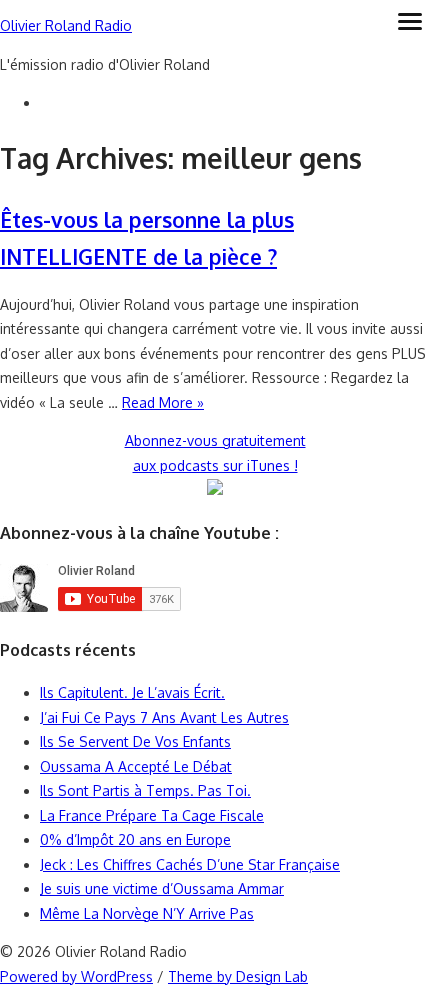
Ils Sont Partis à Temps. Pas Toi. (145, 790)
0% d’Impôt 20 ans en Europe (135, 839)
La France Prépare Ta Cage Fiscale (152, 815)
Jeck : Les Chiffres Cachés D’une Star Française (190, 864)
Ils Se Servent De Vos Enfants (135, 741)
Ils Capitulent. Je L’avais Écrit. (132, 692)
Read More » (163, 402)
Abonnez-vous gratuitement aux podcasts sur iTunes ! (215, 453)
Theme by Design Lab (238, 976)
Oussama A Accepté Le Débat (136, 766)
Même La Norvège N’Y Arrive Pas (147, 913)
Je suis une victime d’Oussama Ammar (162, 888)
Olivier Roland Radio (66, 25)
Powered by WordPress (76, 976)
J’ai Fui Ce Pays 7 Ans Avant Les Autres (164, 717)
